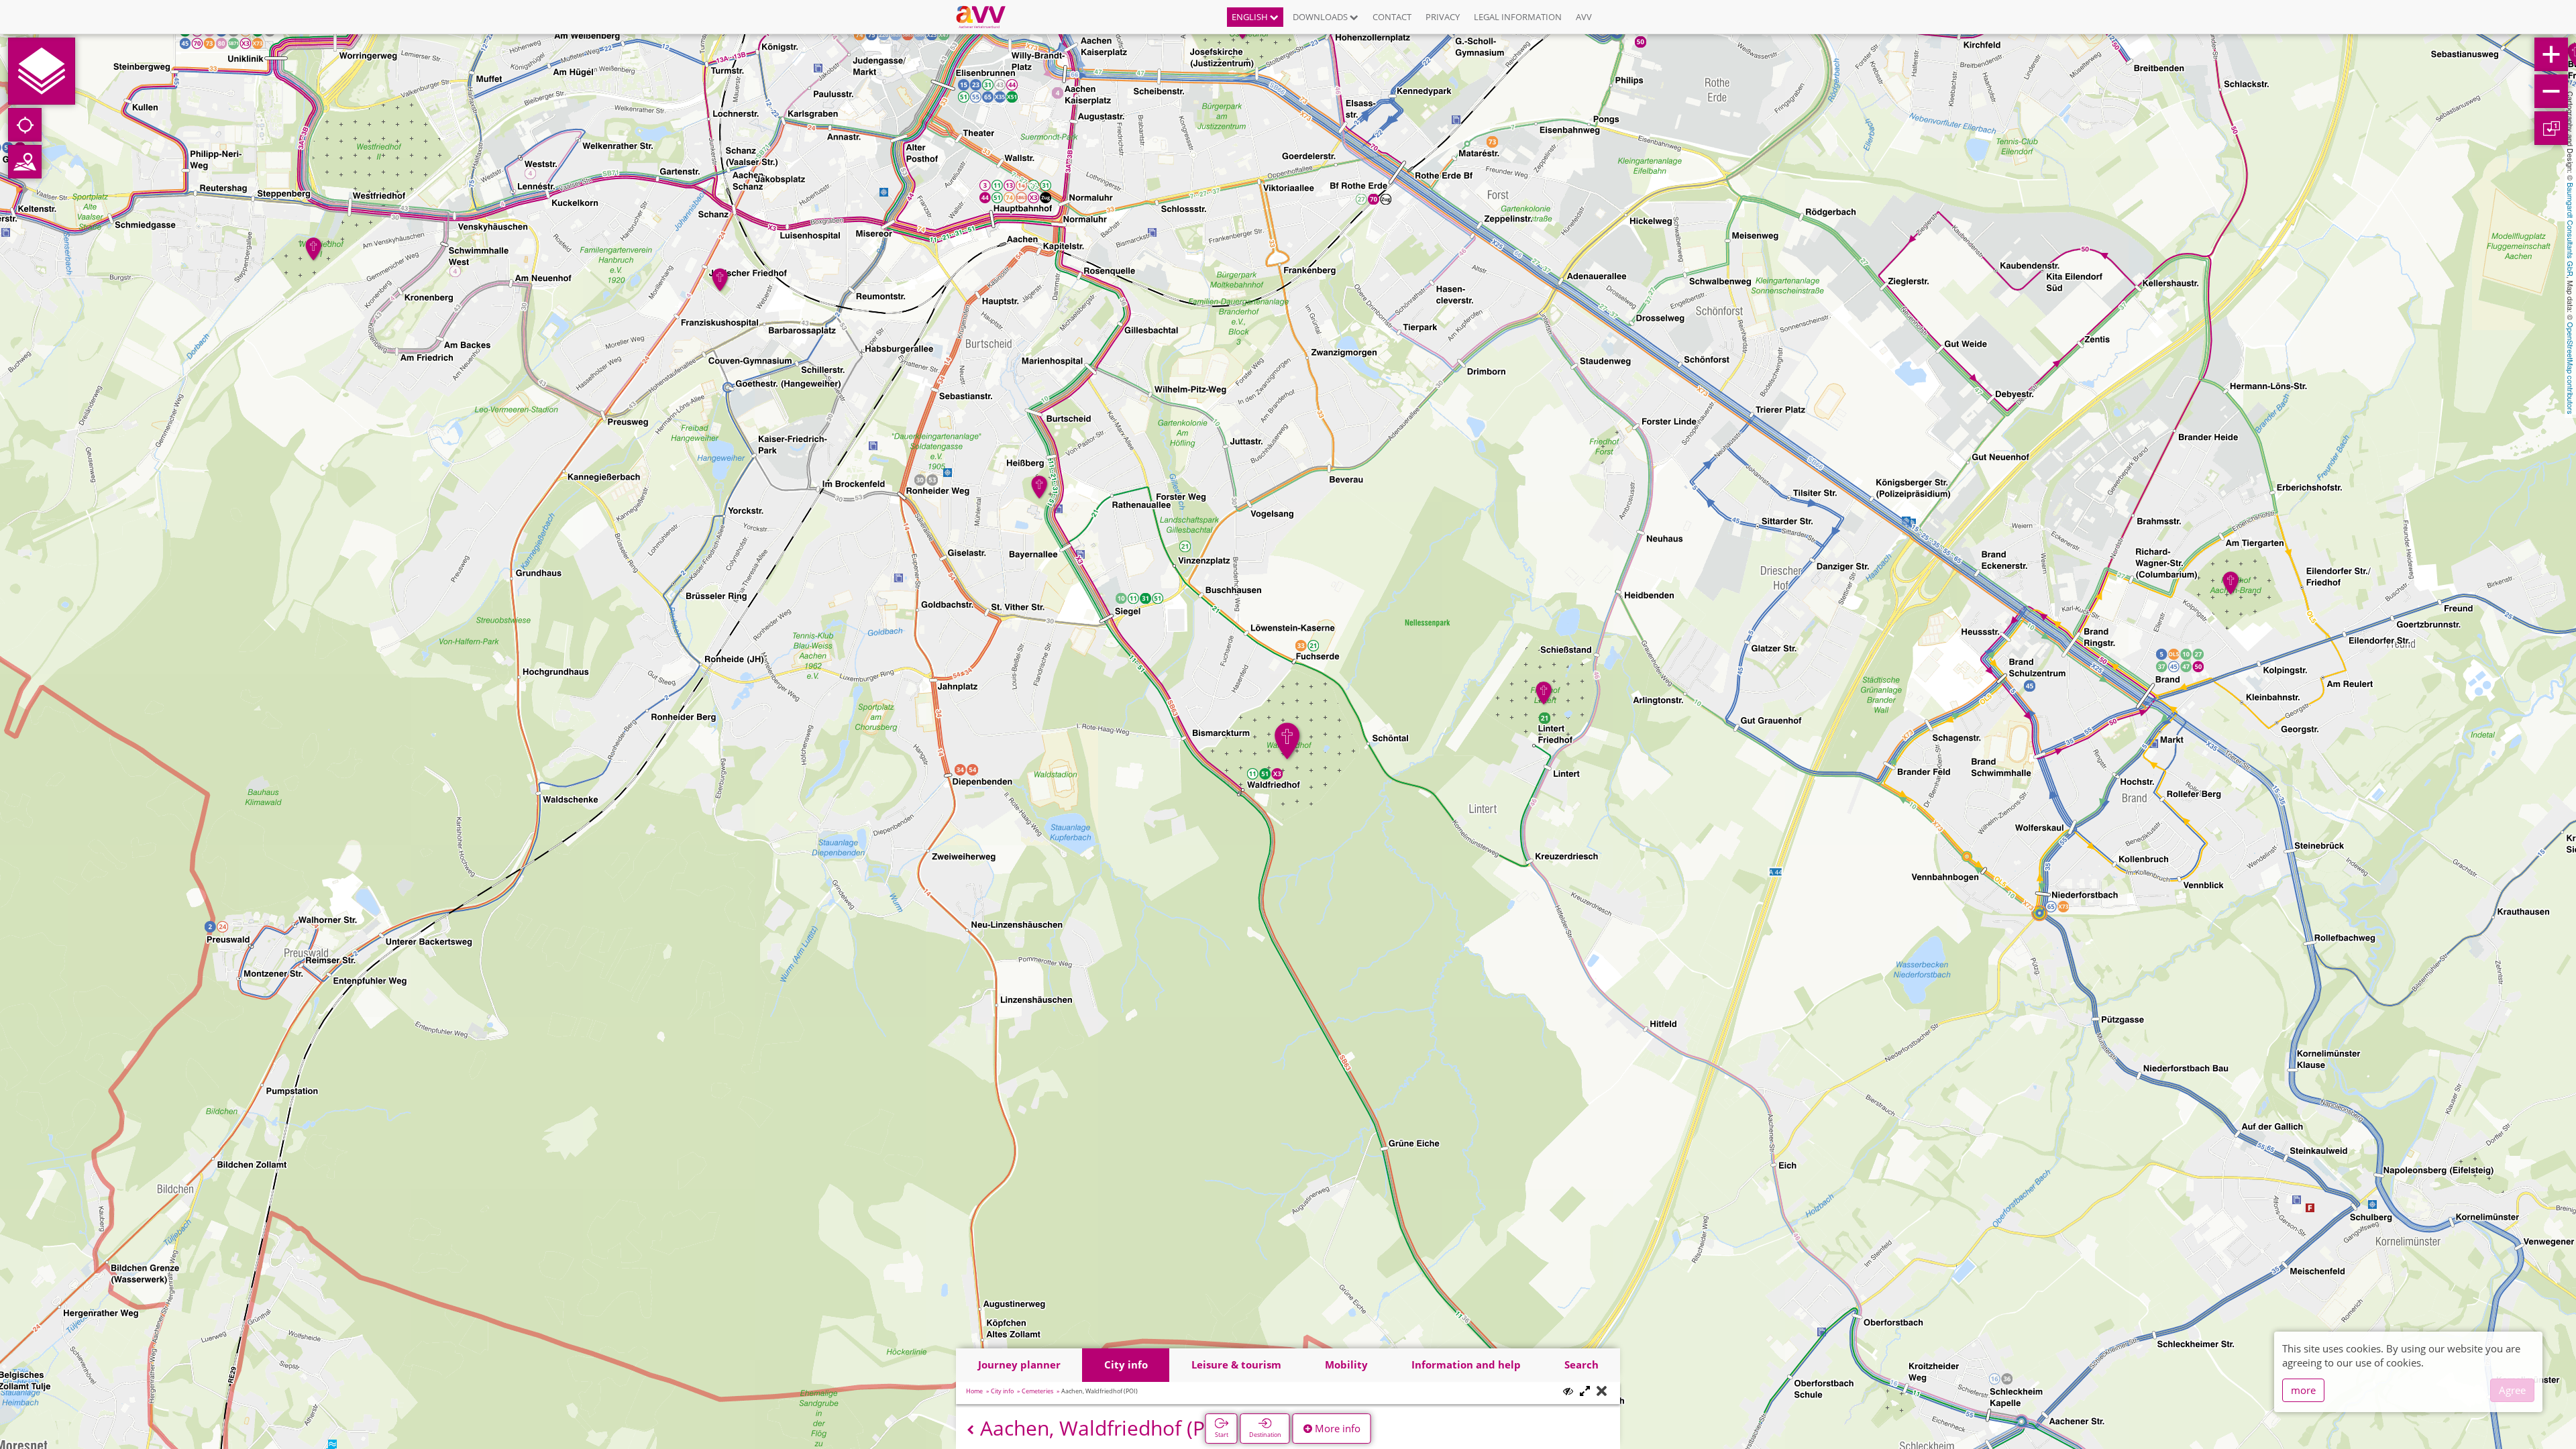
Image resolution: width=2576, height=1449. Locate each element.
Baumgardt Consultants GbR (2571, 229)
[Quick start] (42, 71)
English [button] (1251, 17)
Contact (1392, 17)
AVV (1584, 17)
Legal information (1518, 17)
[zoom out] (2551, 91)
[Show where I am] (25, 125)
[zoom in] (2551, 54)
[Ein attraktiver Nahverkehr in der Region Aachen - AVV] (986, 17)
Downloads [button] (1321, 17)
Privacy (1443, 17)
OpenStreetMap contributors (2571, 368)
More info (1336, 1428)
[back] (970, 1430)
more (2303, 1390)
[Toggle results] (1568, 1391)
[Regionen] (25, 162)
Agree (2512, 1390)
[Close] (1602, 1392)
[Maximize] (1585, 1392)
